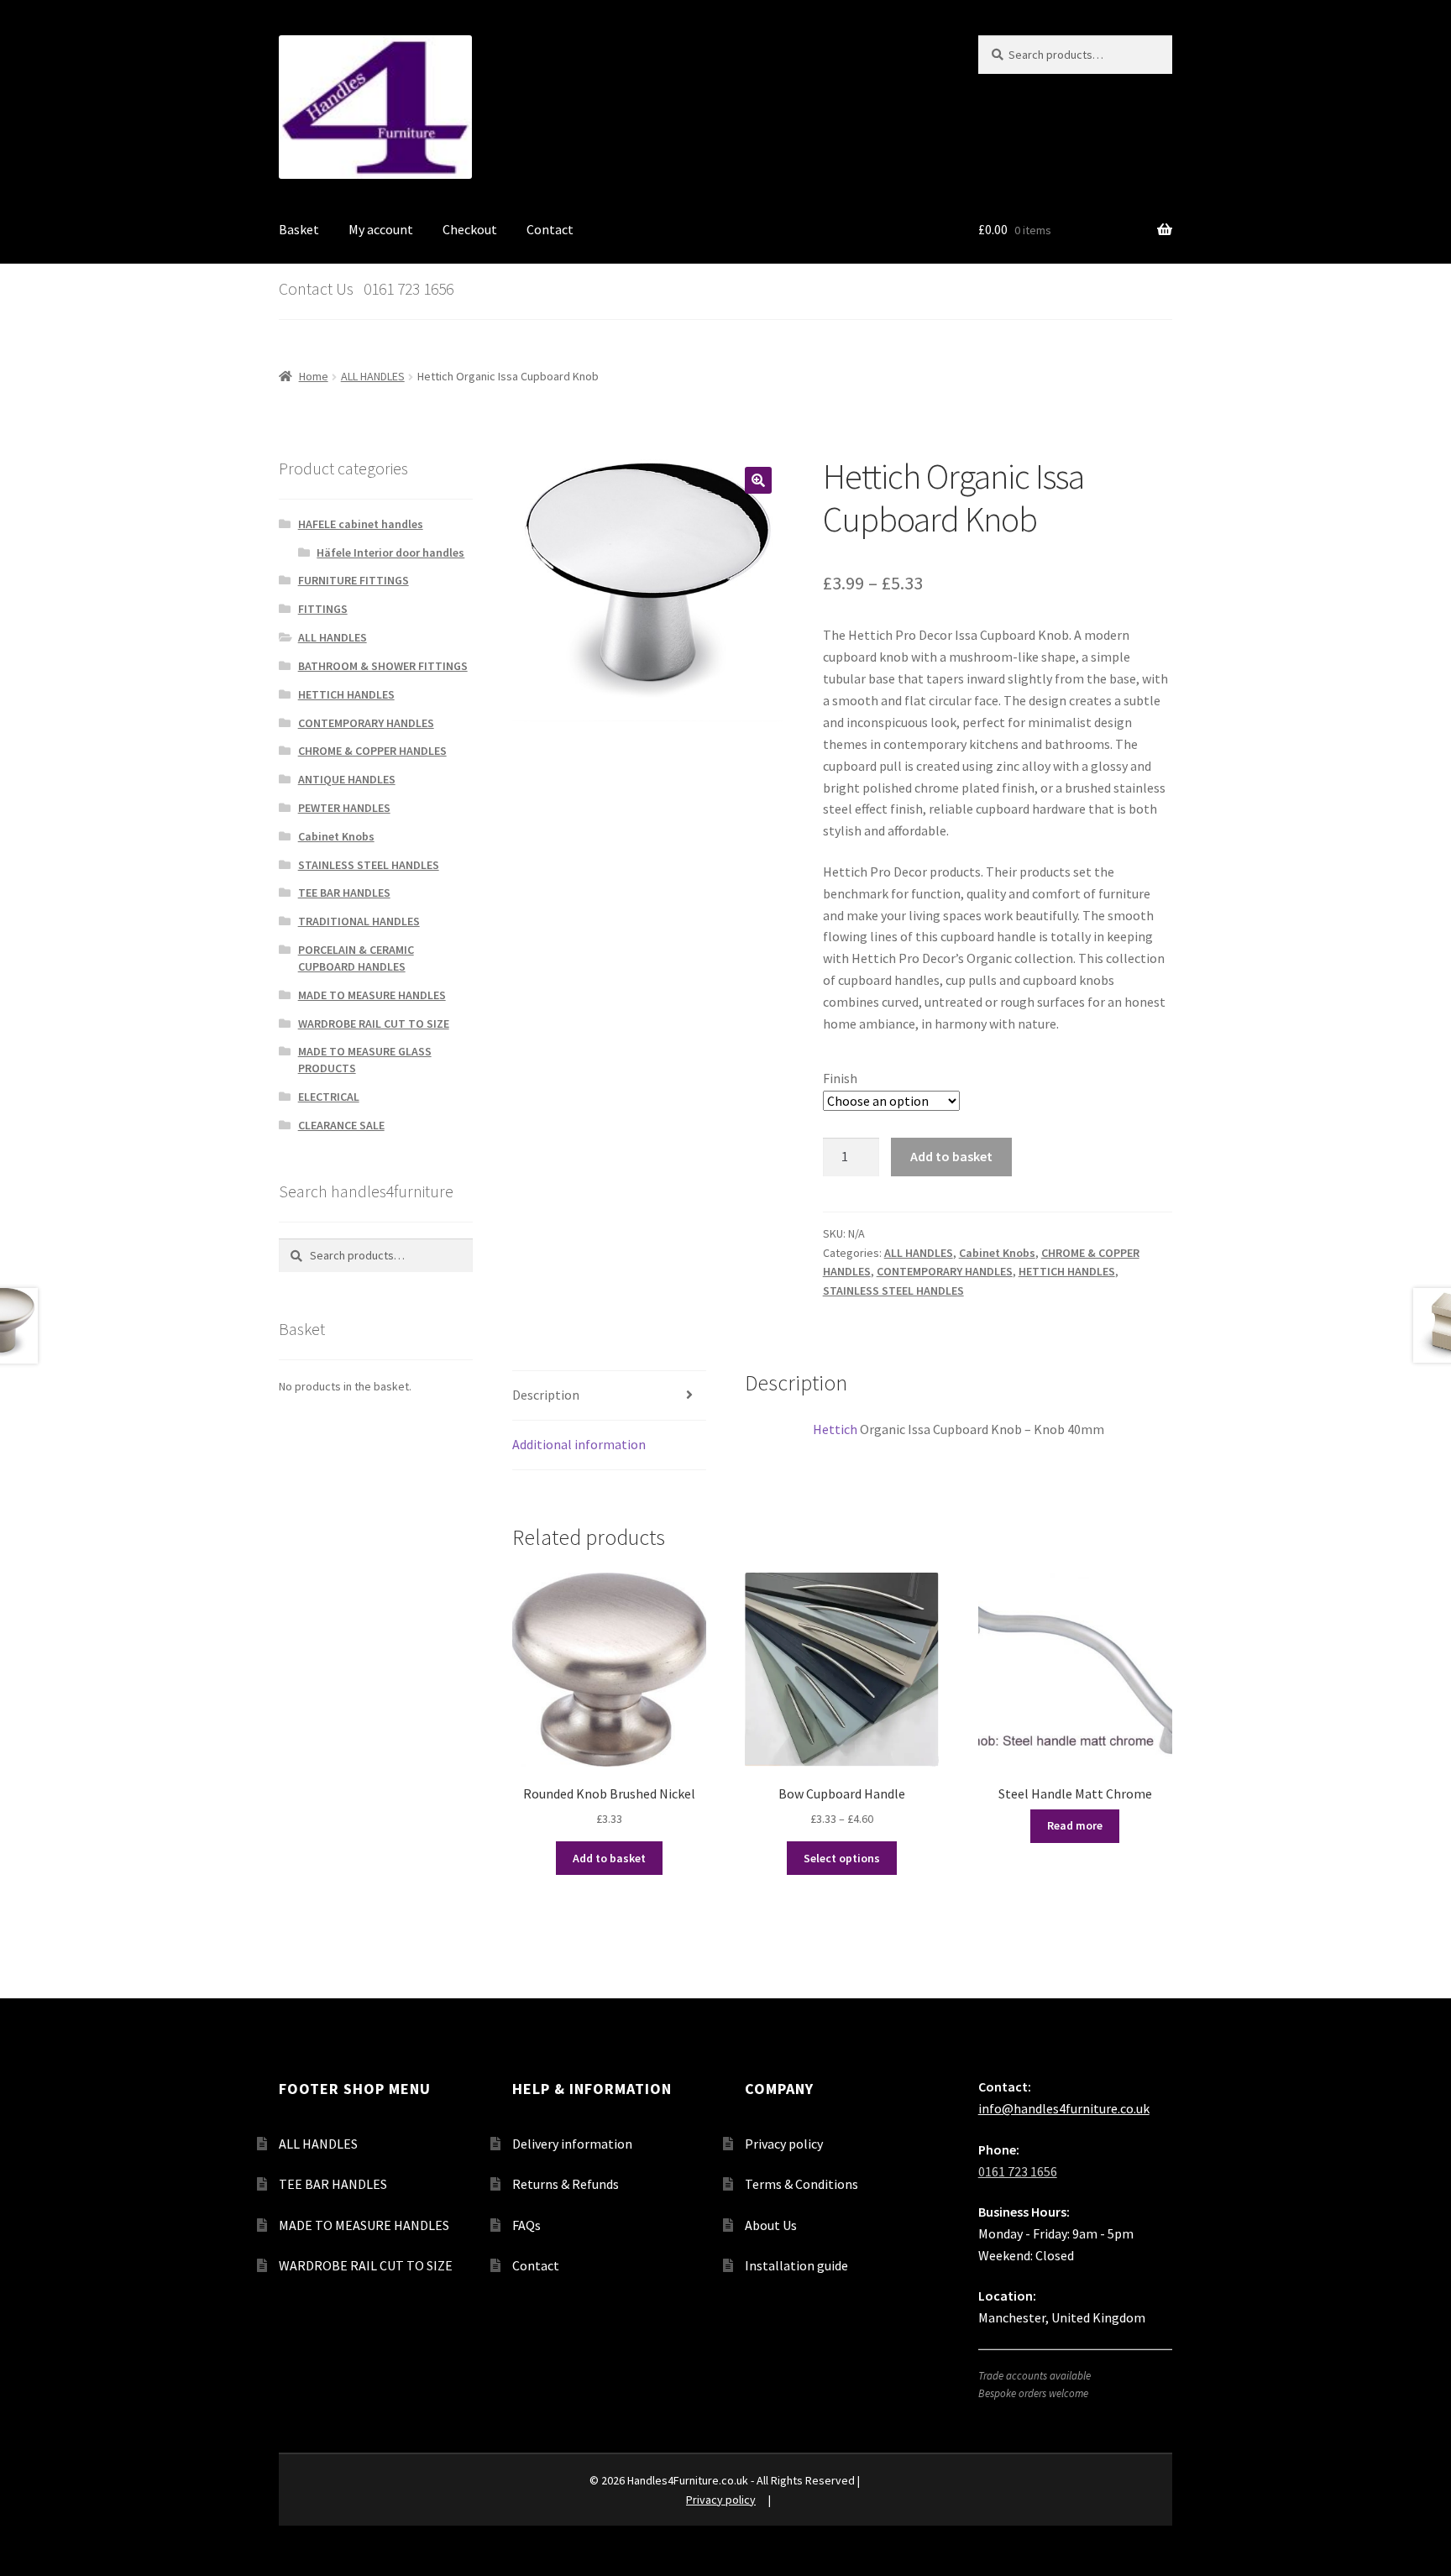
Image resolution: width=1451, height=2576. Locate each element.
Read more (1075, 1825)
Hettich (835, 1429)
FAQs (526, 2225)
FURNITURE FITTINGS (354, 580)
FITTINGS (323, 609)
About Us (771, 2225)
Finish (840, 1078)
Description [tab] (546, 1395)
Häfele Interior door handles (390, 552)
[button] (758, 480)
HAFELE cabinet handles (361, 524)
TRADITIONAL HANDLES (359, 921)
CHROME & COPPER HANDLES (372, 751)
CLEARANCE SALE (341, 1125)
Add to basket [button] (609, 1858)
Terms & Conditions (801, 2184)
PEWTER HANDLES (344, 808)
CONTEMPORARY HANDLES (945, 1271)
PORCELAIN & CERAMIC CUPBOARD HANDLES (356, 958)
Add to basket (951, 1156)
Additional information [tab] (579, 1444)
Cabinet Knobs (997, 1253)
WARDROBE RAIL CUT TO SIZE (374, 1024)
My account (381, 229)
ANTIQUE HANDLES (347, 779)
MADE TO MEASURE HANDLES (372, 995)
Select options (842, 1858)
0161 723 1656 (1018, 2171)
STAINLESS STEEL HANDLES (893, 1291)
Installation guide (796, 2265)
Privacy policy (784, 2144)
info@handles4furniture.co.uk (1064, 2108)
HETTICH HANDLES (1067, 1271)
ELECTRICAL (329, 1097)
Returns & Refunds (566, 2184)
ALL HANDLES (373, 376)
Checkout (470, 229)
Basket (299, 229)
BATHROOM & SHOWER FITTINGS (383, 666)
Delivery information (572, 2144)
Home (314, 376)
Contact (550, 229)
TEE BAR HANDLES (344, 893)
